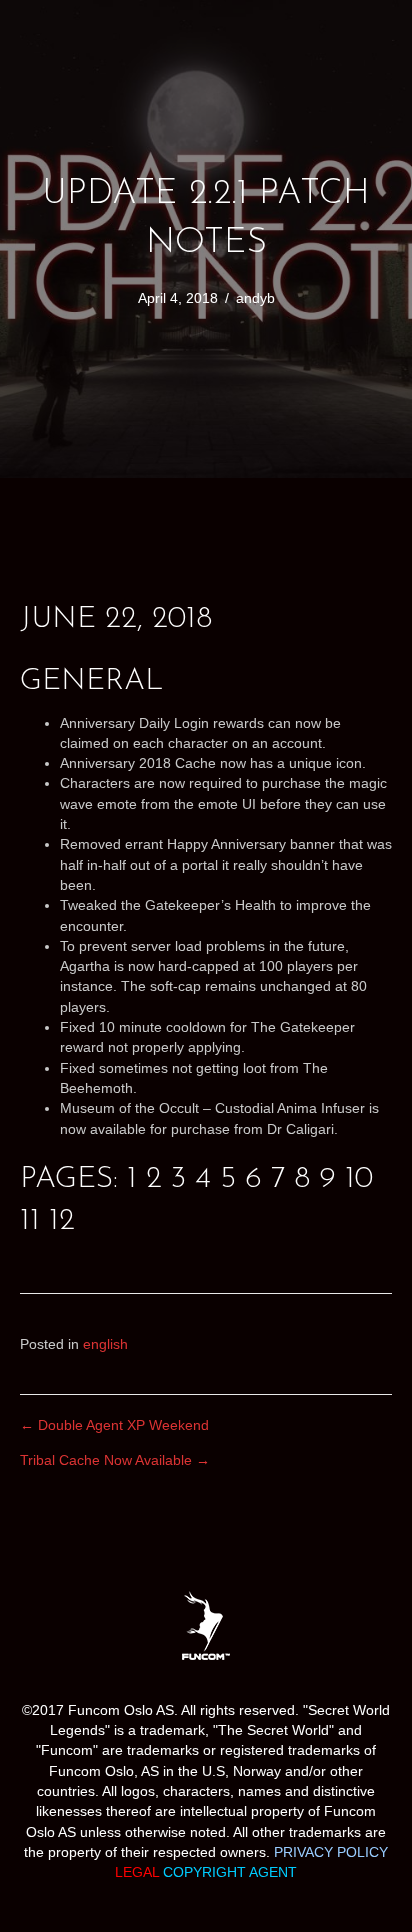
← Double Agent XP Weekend (114, 1425)
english (105, 1344)
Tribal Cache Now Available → (115, 1460)
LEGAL (139, 1872)
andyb (255, 298)
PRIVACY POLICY (331, 1852)
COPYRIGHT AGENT (230, 1872)
